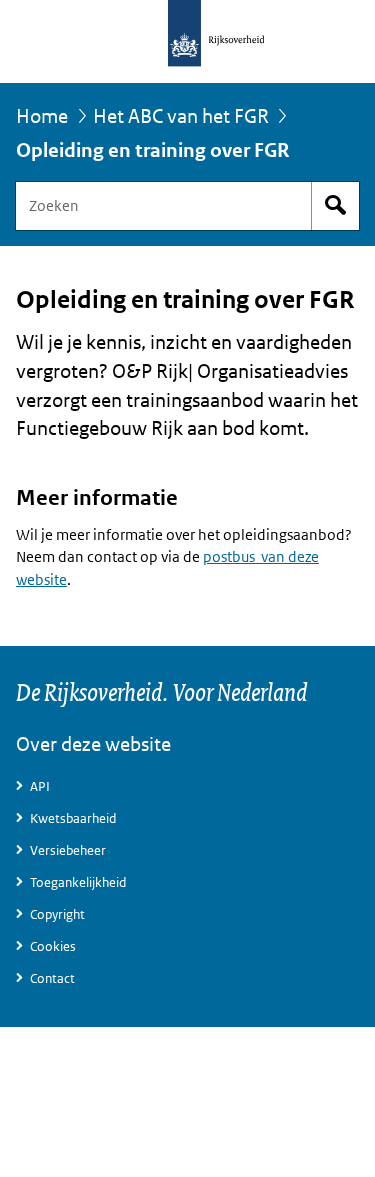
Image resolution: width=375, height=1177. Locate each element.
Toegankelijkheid (78, 882)
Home (42, 116)
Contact (52, 978)
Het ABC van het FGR (181, 116)
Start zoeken (335, 206)
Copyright (57, 914)
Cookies (53, 946)
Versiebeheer (68, 850)
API (40, 786)
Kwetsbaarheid (73, 818)
